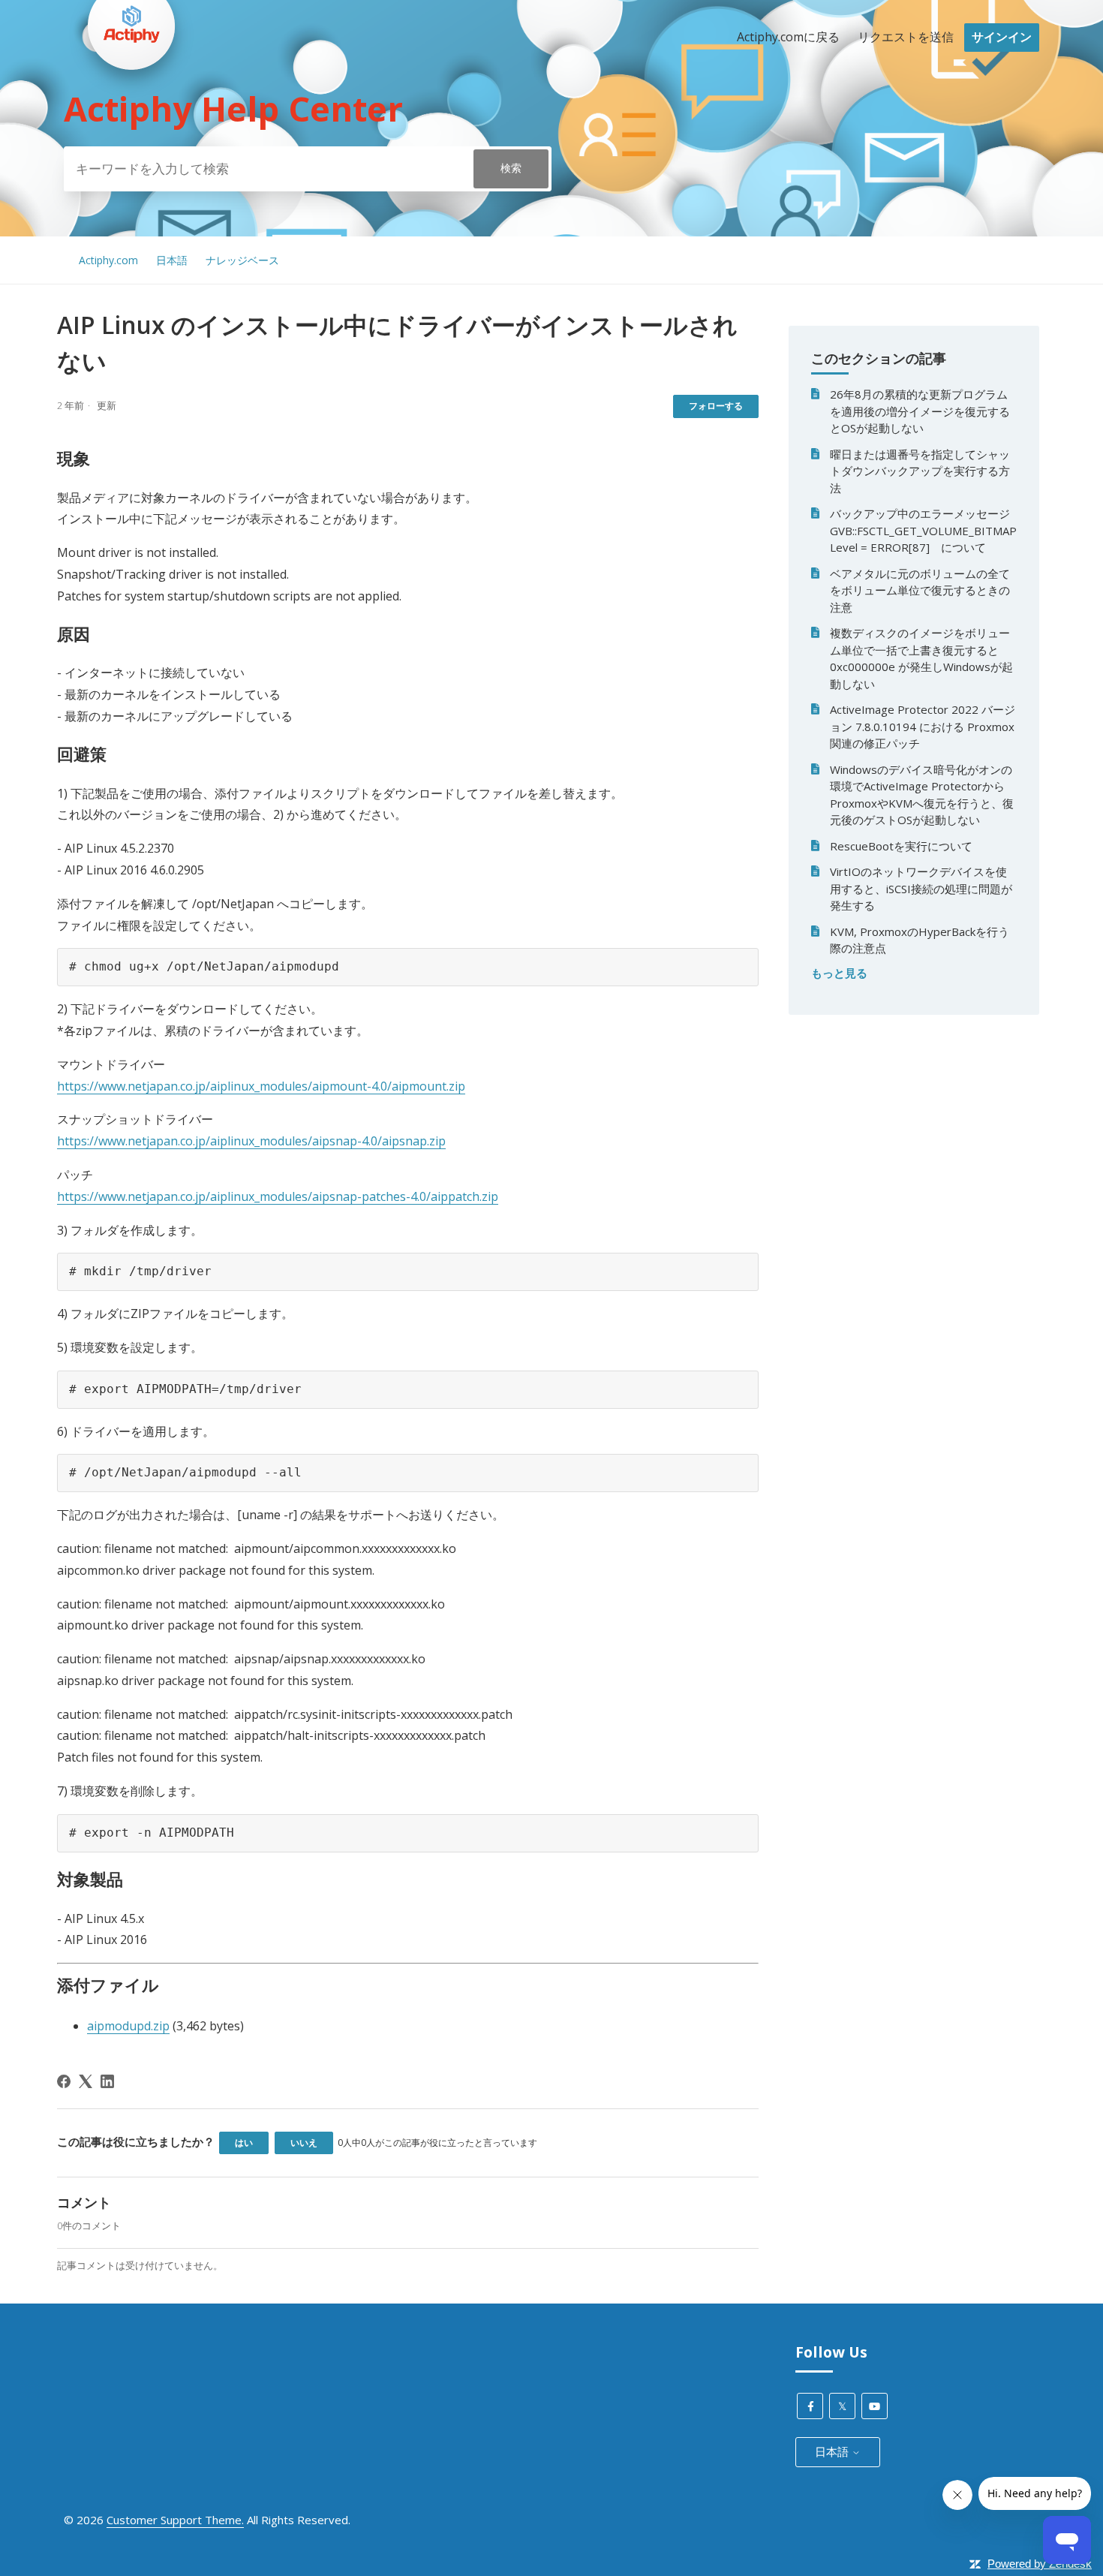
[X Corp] (86, 2081)
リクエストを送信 (906, 37)
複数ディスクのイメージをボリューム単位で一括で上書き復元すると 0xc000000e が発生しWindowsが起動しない (921, 658)
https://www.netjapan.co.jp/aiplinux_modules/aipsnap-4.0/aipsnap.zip (251, 1141)
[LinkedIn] (107, 2081)
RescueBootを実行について (901, 846)
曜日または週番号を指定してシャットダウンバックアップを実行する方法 (920, 471)
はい (244, 2143)
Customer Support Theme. (175, 2520)
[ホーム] (131, 98)
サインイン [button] (1002, 37)
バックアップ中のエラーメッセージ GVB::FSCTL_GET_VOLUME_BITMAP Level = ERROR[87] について (923, 530)
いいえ (304, 2143)
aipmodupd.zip (128, 2026)
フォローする (716, 406)
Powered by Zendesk (1040, 2564)
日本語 (172, 260)
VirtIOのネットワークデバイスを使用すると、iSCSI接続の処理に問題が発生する (921, 888)
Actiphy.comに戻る (788, 37)
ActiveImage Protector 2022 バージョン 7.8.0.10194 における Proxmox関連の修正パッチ (923, 726)
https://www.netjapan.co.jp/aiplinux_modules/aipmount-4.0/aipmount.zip (261, 1086)
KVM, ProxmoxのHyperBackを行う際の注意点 (920, 940)
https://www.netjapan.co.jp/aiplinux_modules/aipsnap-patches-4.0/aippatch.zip (278, 1196)
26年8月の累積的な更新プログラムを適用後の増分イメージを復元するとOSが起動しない (920, 411)
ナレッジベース (242, 260)
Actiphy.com (108, 260)
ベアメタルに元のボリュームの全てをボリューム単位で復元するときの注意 (920, 590)
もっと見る (839, 973)
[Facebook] (64, 2081)
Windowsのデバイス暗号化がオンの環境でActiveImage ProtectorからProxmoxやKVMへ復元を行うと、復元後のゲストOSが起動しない (922, 795)
